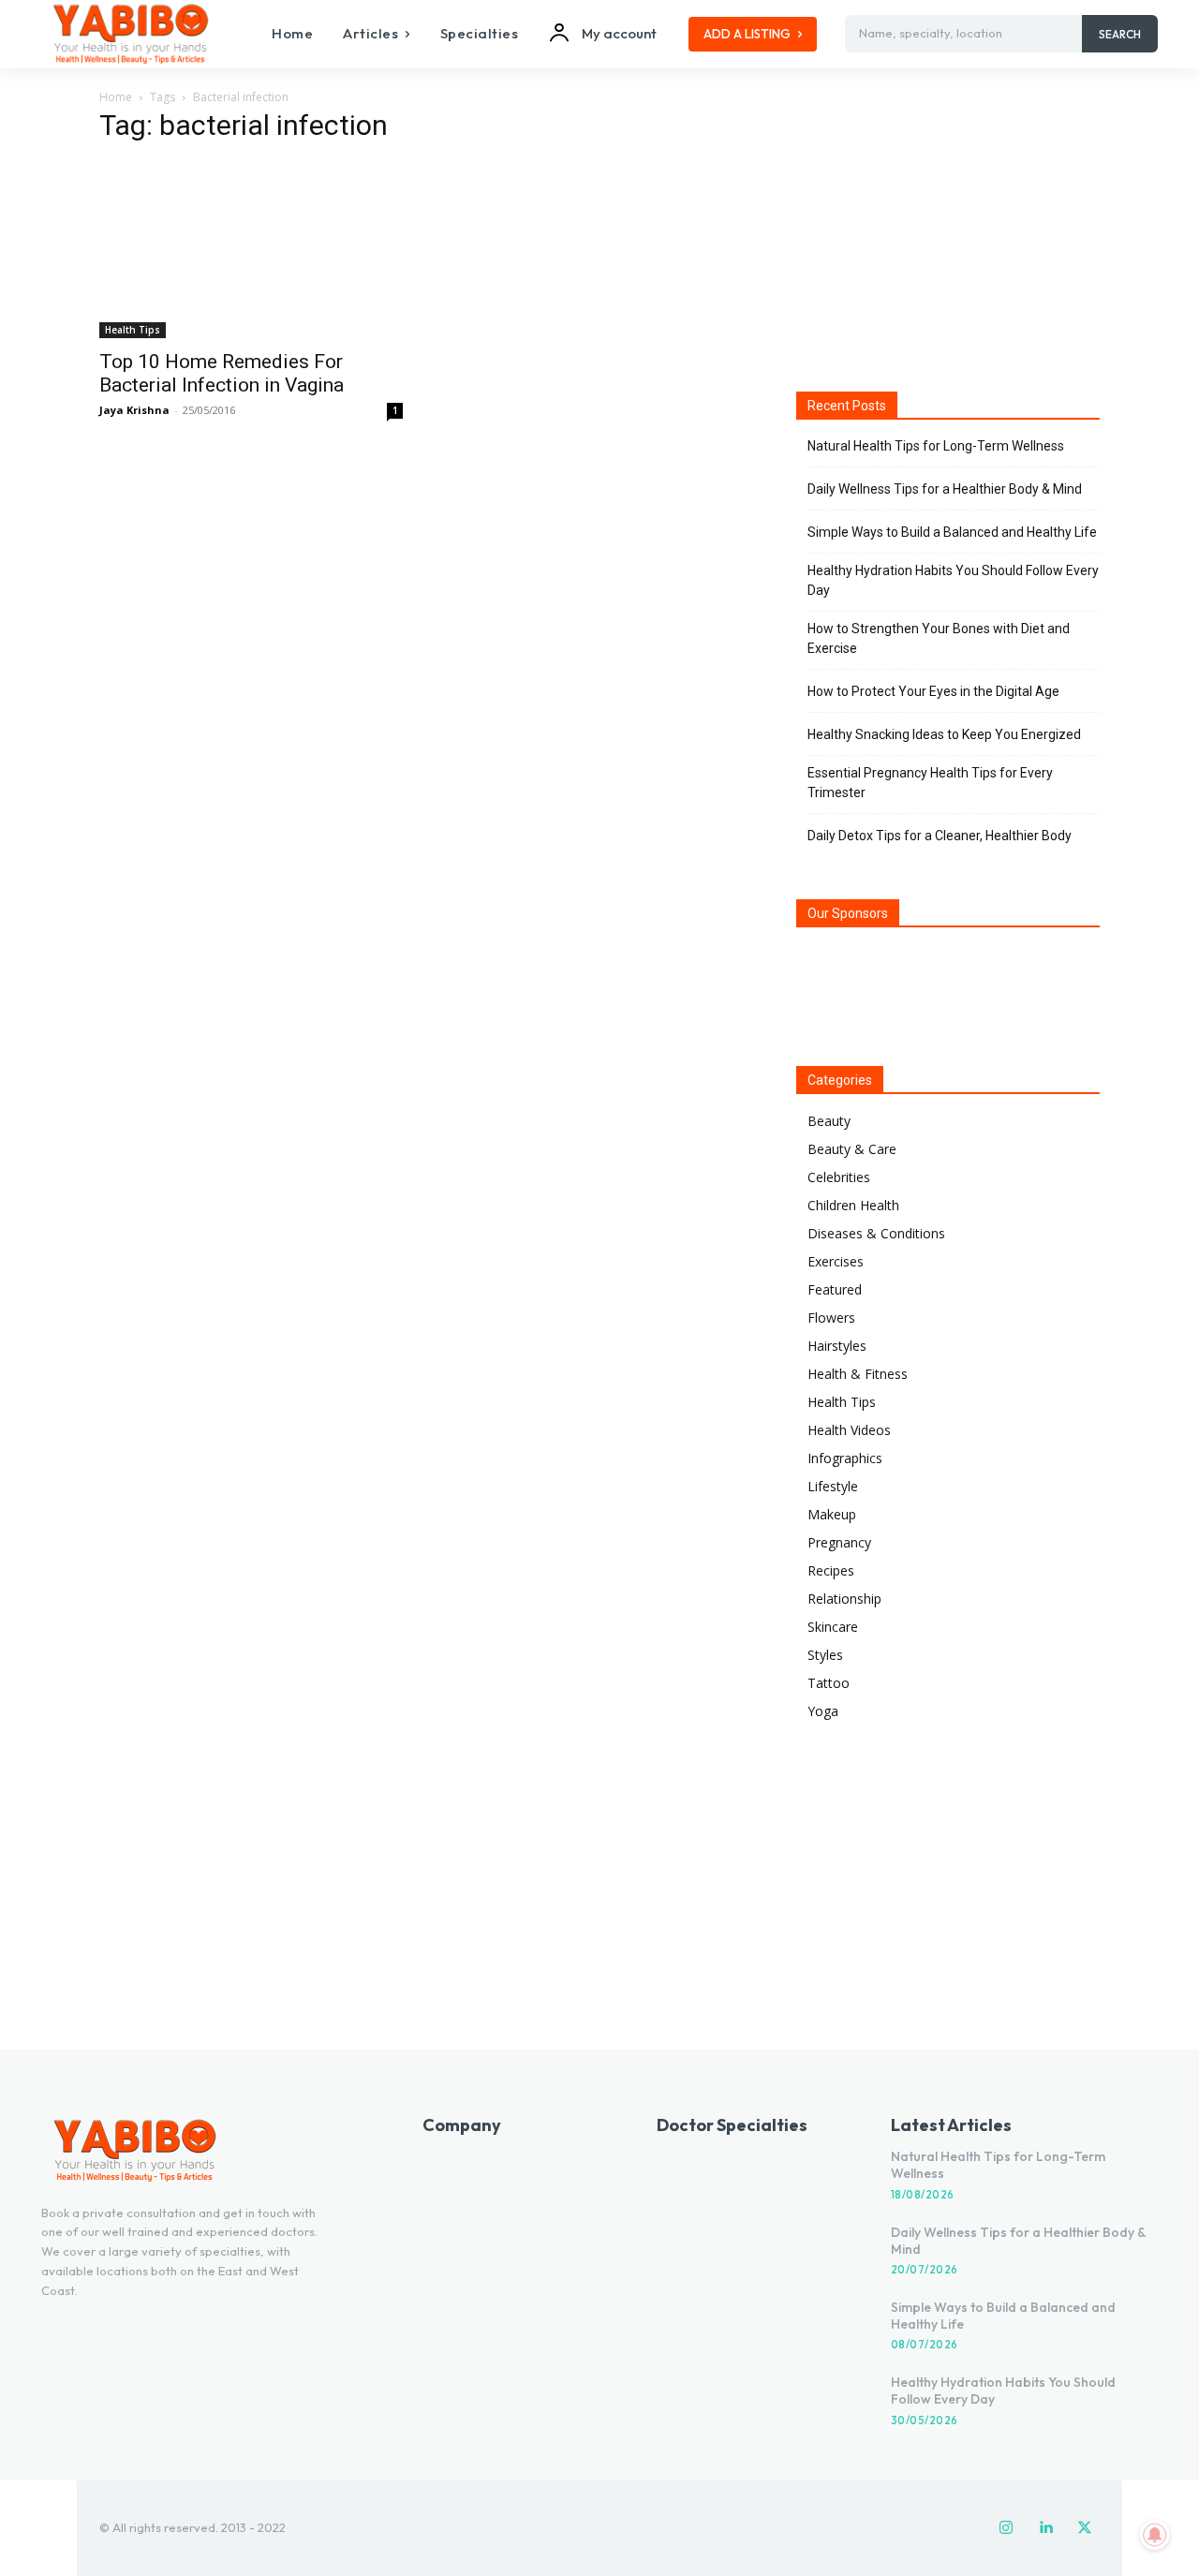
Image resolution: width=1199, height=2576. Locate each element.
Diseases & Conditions (876, 1233)
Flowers (831, 1318)
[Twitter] (1085, 2528)
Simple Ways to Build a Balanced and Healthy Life (952, 532)
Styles (825, 1655)
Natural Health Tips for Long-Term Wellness (936, 446)
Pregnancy (839, 1542)
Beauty (829, 1121)
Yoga (823, 1711)
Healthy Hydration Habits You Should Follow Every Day (953, 580)
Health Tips (133, 330)
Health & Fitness (858, 1374)
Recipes (831, 1570)
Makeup (832, 1514)
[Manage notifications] (1155, 2535)
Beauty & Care (852, 1149)
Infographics (845, 1458)
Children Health (853, 1205)
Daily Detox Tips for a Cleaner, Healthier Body (940, 836)
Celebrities (839, 1177)
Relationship (844, 1599)
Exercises (836, 1261)
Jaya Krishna (134, 410)
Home (116, 97)
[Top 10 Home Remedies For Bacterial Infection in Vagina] (251, 250)
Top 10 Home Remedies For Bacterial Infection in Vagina (222, 373)
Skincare (833, 1627)
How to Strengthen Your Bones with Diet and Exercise (939, 638)
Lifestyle (833, 1486)
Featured (835, 1289)
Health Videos (849, 1430)
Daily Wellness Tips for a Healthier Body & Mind (945, 489)
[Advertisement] (948, 233)
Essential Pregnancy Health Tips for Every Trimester (930, 783)
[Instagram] (1006, 2528)
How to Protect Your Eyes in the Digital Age (933, 691)
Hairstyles (837, 1346)
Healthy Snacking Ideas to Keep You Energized (944, 734)
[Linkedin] (1045, 2528)
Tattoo (829, 1683)
